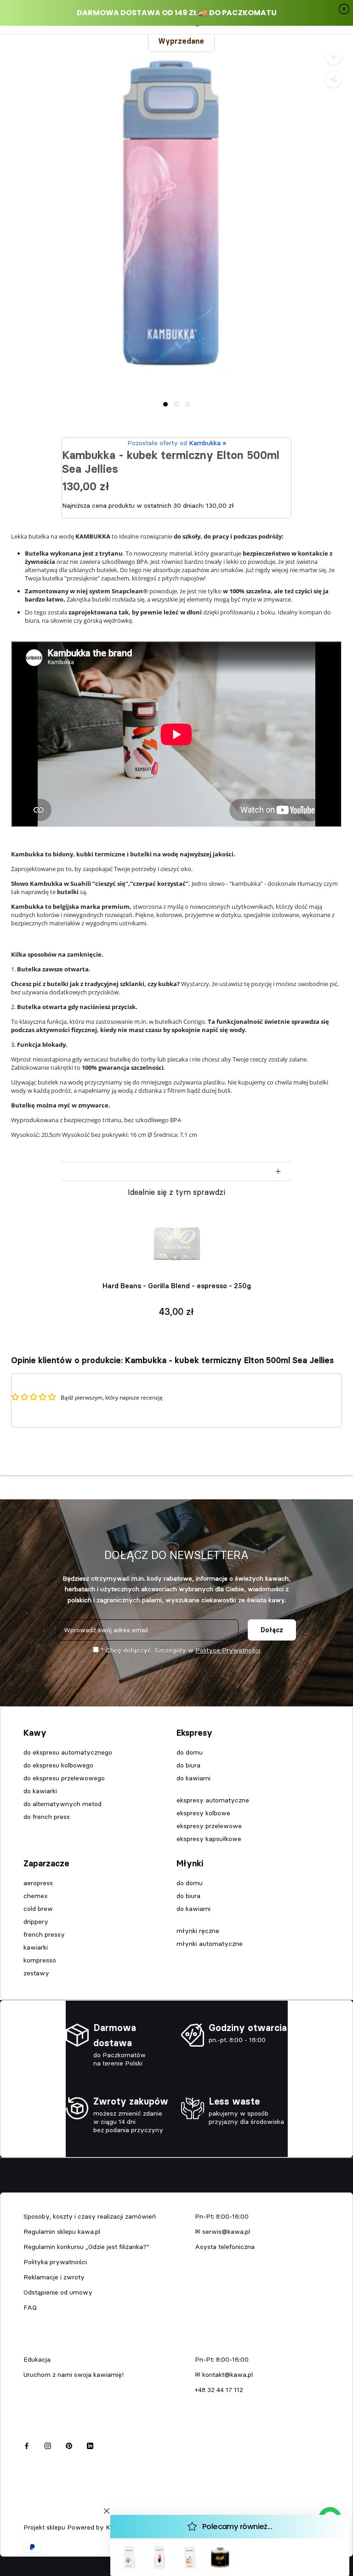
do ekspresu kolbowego (58, 1765)
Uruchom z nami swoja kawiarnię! (74, 2375)
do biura (188, 1765)
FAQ (30, 2307)
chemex (36, 1896)
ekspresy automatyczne (213, 1800)
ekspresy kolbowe (203, 1813)
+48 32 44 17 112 (219, 2390)
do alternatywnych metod (63, 1804)
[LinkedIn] (90, 2445)
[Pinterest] (69, 2445)
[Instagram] (48, 2445)
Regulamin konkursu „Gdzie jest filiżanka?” (86, 2247)
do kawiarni (194, 1778)
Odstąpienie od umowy (58, 2292)
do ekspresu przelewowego (64, 1778)
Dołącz (272, 1630)
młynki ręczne (198, 1931)
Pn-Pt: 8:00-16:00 (222, 2216)
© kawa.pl (36, 2515)
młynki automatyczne (210, 1944)
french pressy (44, 1934)
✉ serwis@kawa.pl (222, 2232)
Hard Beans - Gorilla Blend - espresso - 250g (177, 1286)
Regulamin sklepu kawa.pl (62, 2232)
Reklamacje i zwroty (54, 2277)
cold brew (38, 1909)
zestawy (36, 1973)
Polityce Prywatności (228, 1650)
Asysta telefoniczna (225, 2247)
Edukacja (37, 2359)
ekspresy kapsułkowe (209, 1839)
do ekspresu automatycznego (68, 1752)
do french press (47, 1817)
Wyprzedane (181, 41)
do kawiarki (40, 1791)
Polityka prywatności (55, 2262)
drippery (36, 1922)
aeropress (38, 1883)
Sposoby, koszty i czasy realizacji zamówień (90, 2216)
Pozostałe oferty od (177, 443)
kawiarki (36, 1947)
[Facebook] (27, 2445)
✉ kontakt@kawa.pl (224, 2375)
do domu (190, 1752)
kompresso (40, 1960)
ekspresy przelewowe (209, 1826)
